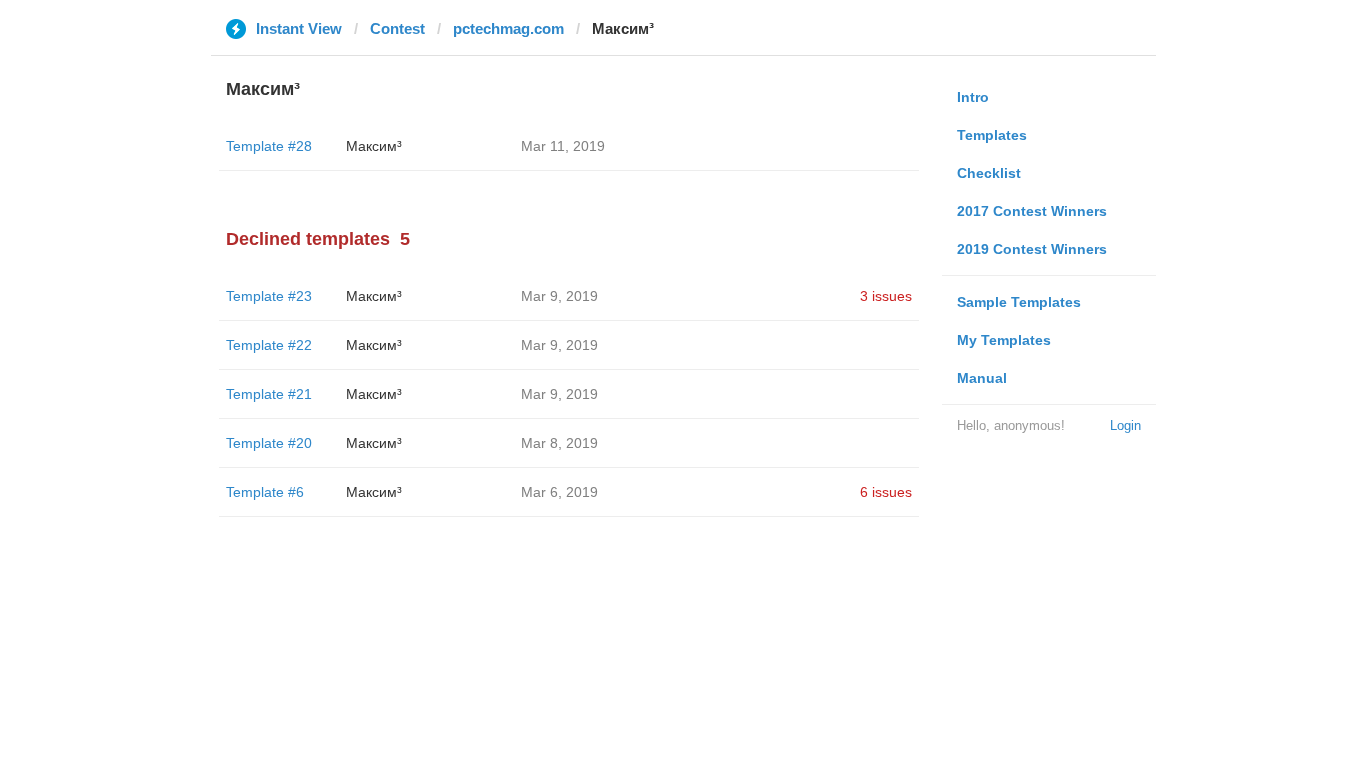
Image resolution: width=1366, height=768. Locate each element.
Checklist (989, 173)
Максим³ (374, 146)
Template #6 (265, 492)
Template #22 (269, 345)
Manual (982, 378)
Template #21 (269, 394)
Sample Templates (1019, 302)
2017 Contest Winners (1032, 211)
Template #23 (269, 296)
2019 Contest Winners (1032, 249)
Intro (973, 97)
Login (1125, 425)
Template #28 (269, 146)
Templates (992, 135)
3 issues (886, 296)
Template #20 (269, 443)
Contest (397, 28)
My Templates (1004, 340)
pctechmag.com (508, 28)
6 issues (886, 492)
